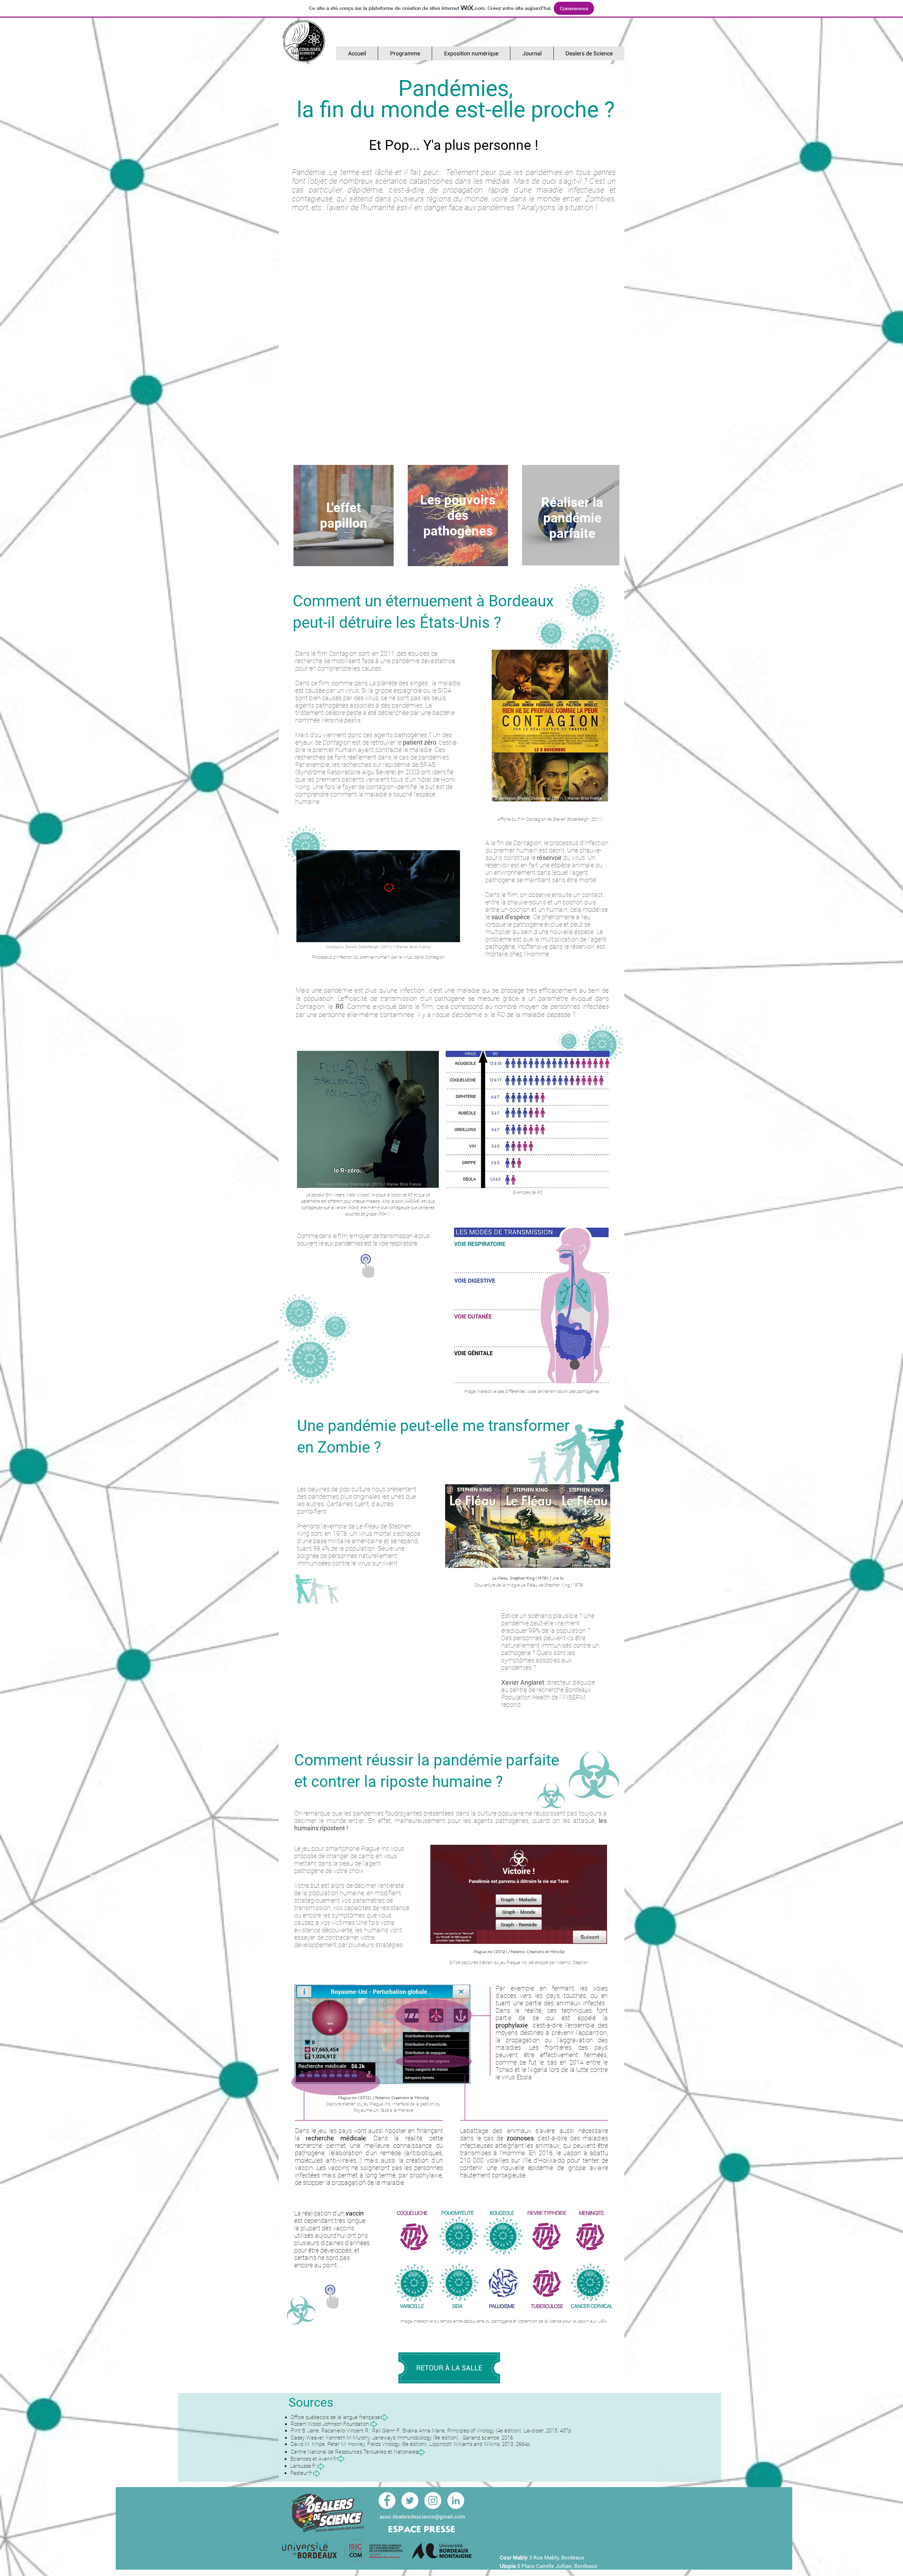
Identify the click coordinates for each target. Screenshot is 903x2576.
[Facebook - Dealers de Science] (387, 2501)
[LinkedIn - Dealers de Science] (456, 2501)
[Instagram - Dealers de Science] (433, 2501)
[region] (344, 516)
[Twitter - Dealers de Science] (410, 2501)
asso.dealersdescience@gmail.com (422, 2517)
